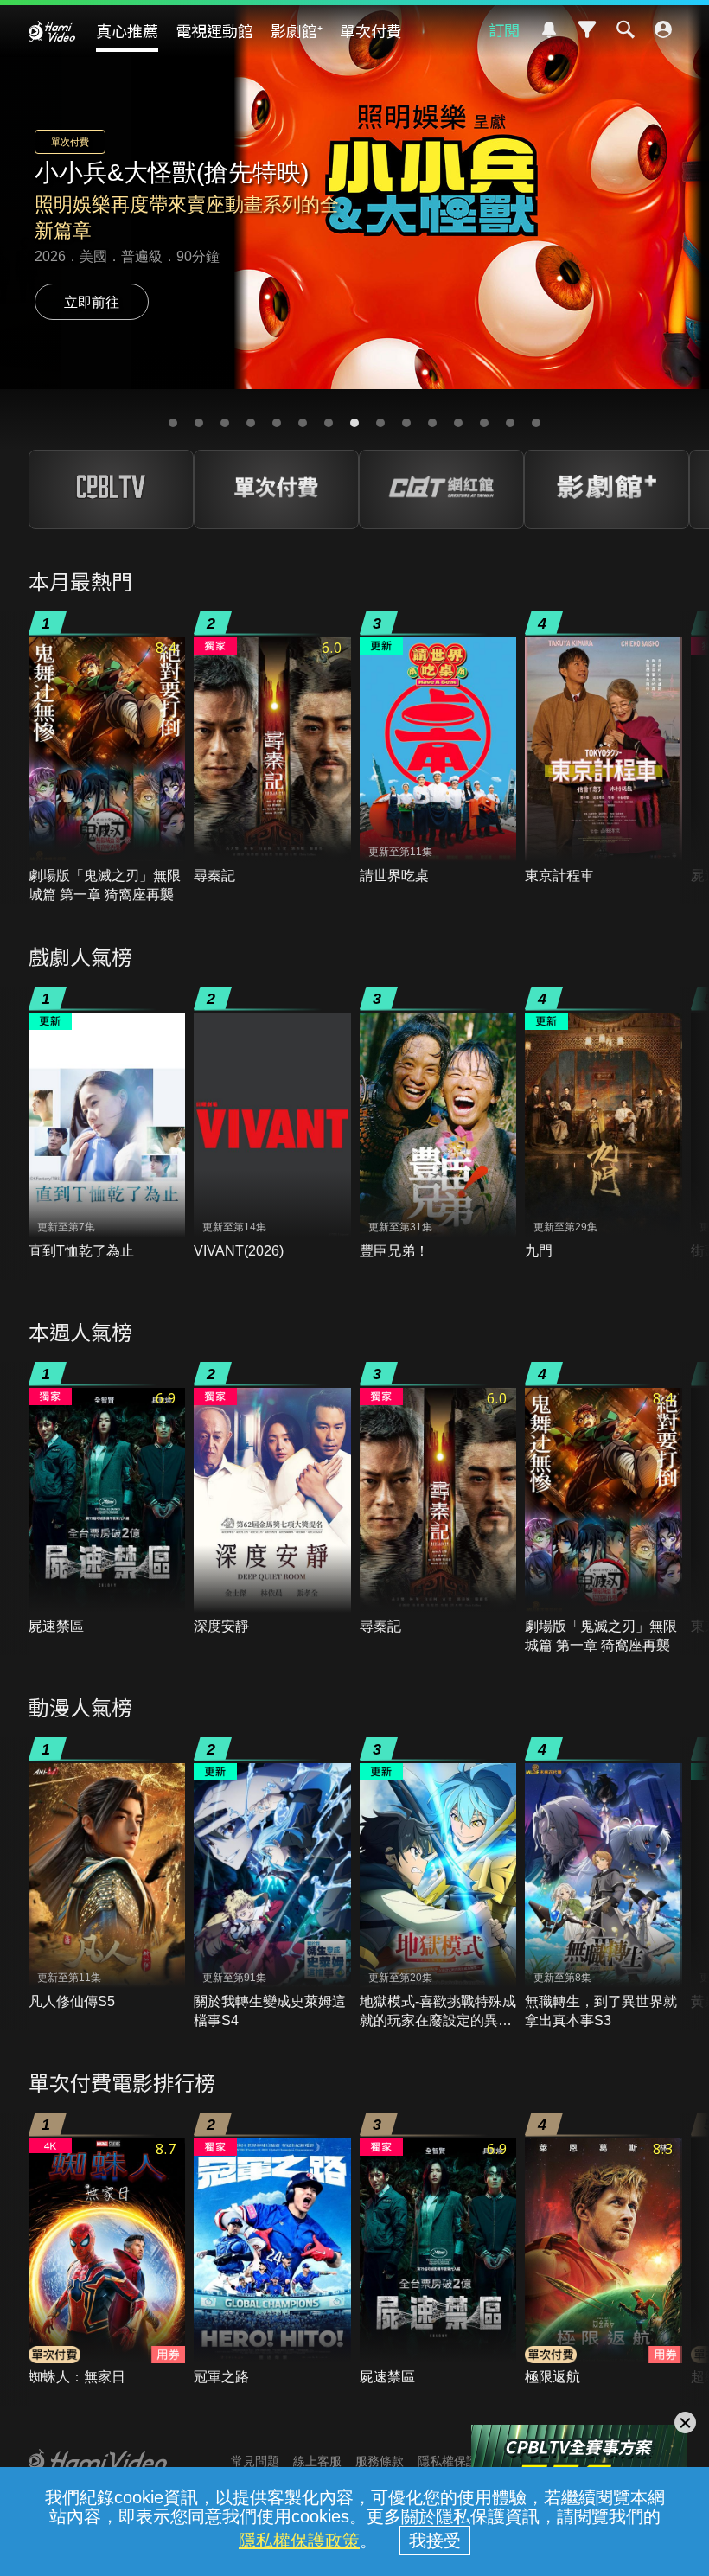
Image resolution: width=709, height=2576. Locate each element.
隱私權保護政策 (299, 2541)
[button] (173, 423)
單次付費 (371, 30)
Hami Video (52, 31)
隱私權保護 (448, 2461)
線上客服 (317, 2461)
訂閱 (504, 29)
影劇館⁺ (297, 30)
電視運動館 (214, 30)
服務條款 (380, 2461)
